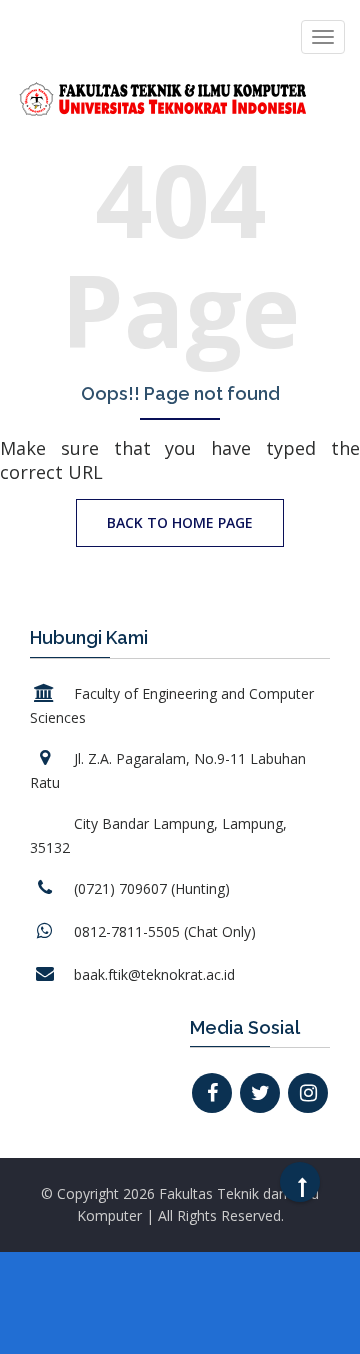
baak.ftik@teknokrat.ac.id (154, 974)
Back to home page (180, 522)
